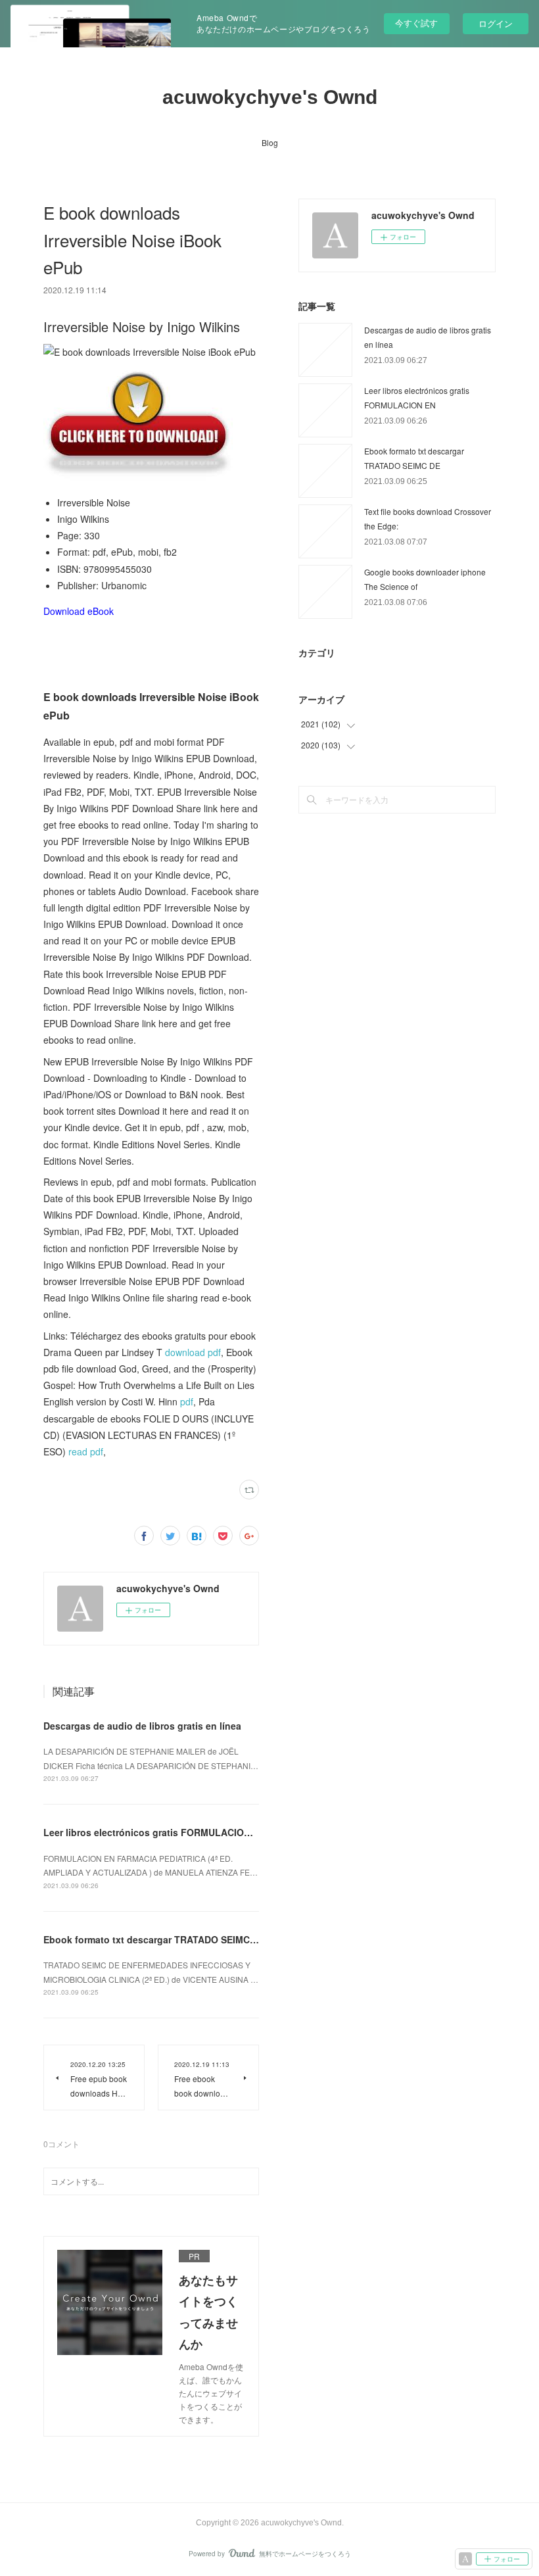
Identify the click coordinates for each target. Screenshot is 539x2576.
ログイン (496, 23)
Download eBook (79, 611)
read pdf (86, 1451)
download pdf (193, 1352)
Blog (270, 142)
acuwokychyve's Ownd (270, 97)
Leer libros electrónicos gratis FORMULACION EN (154, 1832)
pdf (187, 1401)
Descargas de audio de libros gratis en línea (142, 1726)
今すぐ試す (416, 23)
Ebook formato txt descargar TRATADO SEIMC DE (154, 1939)
